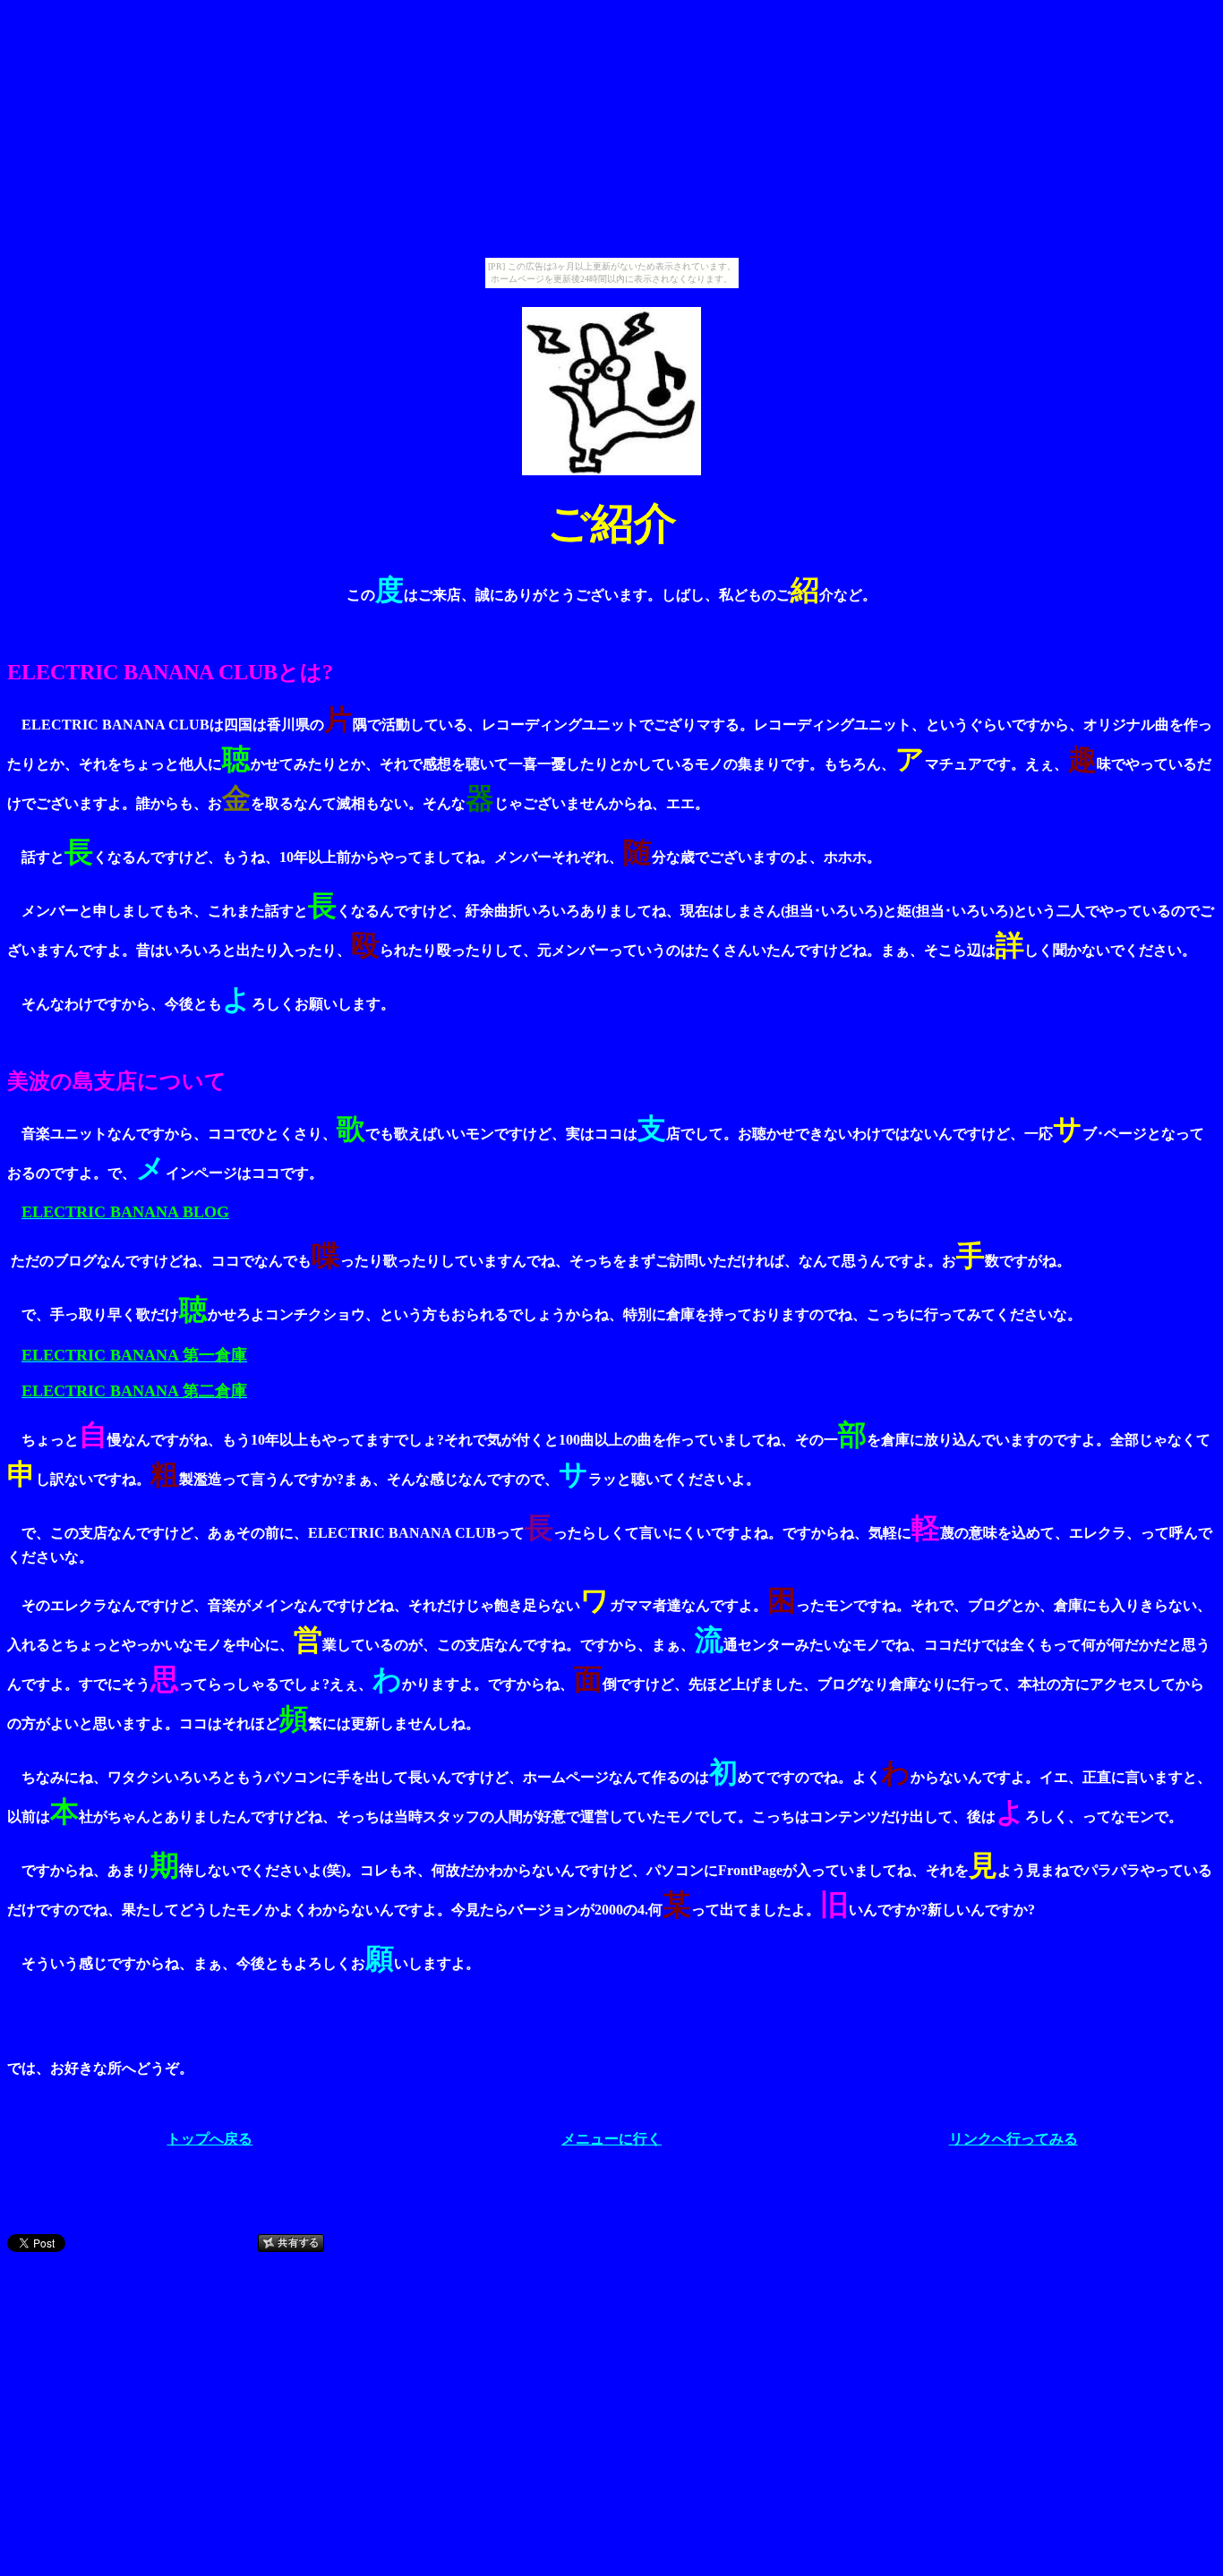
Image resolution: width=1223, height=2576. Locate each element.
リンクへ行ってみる (1013, 2139)
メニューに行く (611, 2139)
